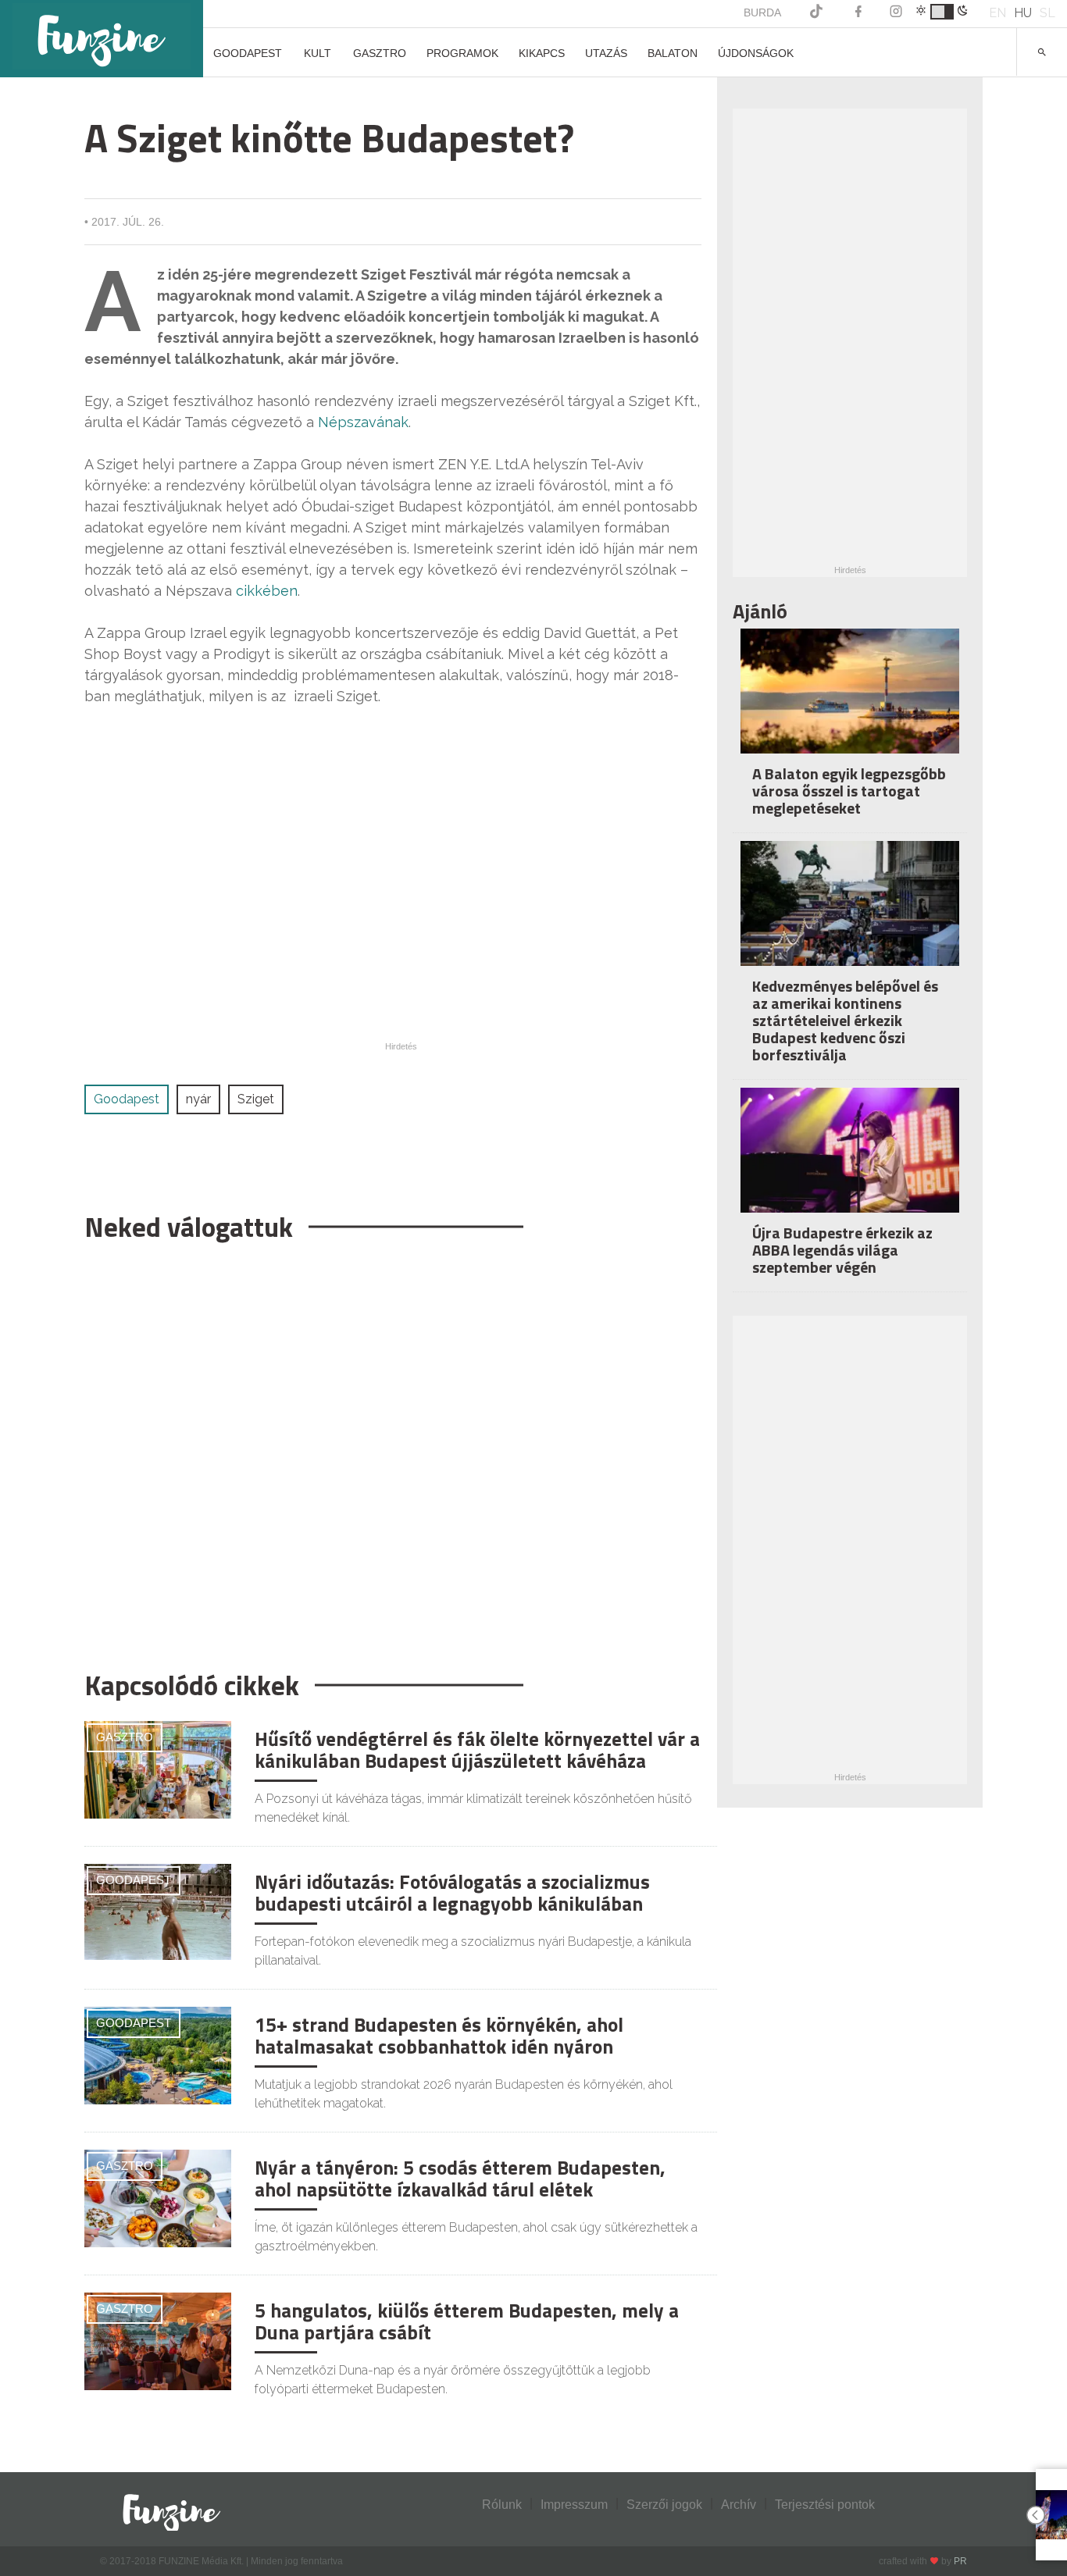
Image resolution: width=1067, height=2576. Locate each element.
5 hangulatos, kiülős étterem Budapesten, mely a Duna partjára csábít (467, 2321)
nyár (198, 1099)
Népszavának (363, 422)
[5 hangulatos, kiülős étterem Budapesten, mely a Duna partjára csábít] (158, 2341)
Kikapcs (542, 53)
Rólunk (502, 2505)
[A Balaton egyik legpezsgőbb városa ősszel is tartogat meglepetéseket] (850, 702)
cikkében (267, 591)
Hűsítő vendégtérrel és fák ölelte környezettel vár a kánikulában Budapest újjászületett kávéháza (477, 1750)
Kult (318, 53)
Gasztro (380, 53)
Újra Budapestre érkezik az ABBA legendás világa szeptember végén (842, 1250)
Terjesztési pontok (825, 2505)
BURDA (762, 12)
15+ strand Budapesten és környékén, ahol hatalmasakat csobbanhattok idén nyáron (439, 2036)
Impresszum (574, 2505)
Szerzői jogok (664, 2505)
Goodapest (248, 53)
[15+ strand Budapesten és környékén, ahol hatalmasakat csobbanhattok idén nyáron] (158, 2055)
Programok (462, 53)
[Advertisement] (393, 1448)
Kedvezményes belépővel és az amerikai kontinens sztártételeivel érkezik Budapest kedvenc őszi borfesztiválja (845, 1020)
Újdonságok (756, 53)
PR (960, 2561)
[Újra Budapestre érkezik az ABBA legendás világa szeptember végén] (850, 1161)
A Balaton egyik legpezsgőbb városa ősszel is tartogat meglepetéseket (849, 791)
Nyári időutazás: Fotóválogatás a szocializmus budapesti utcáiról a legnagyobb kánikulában (452, 1893)
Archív (739, 2505)
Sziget (256, 1099)
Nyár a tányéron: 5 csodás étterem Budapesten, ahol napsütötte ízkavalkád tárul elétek (460, 2179)
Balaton (673, 53)
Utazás (606, 53)
